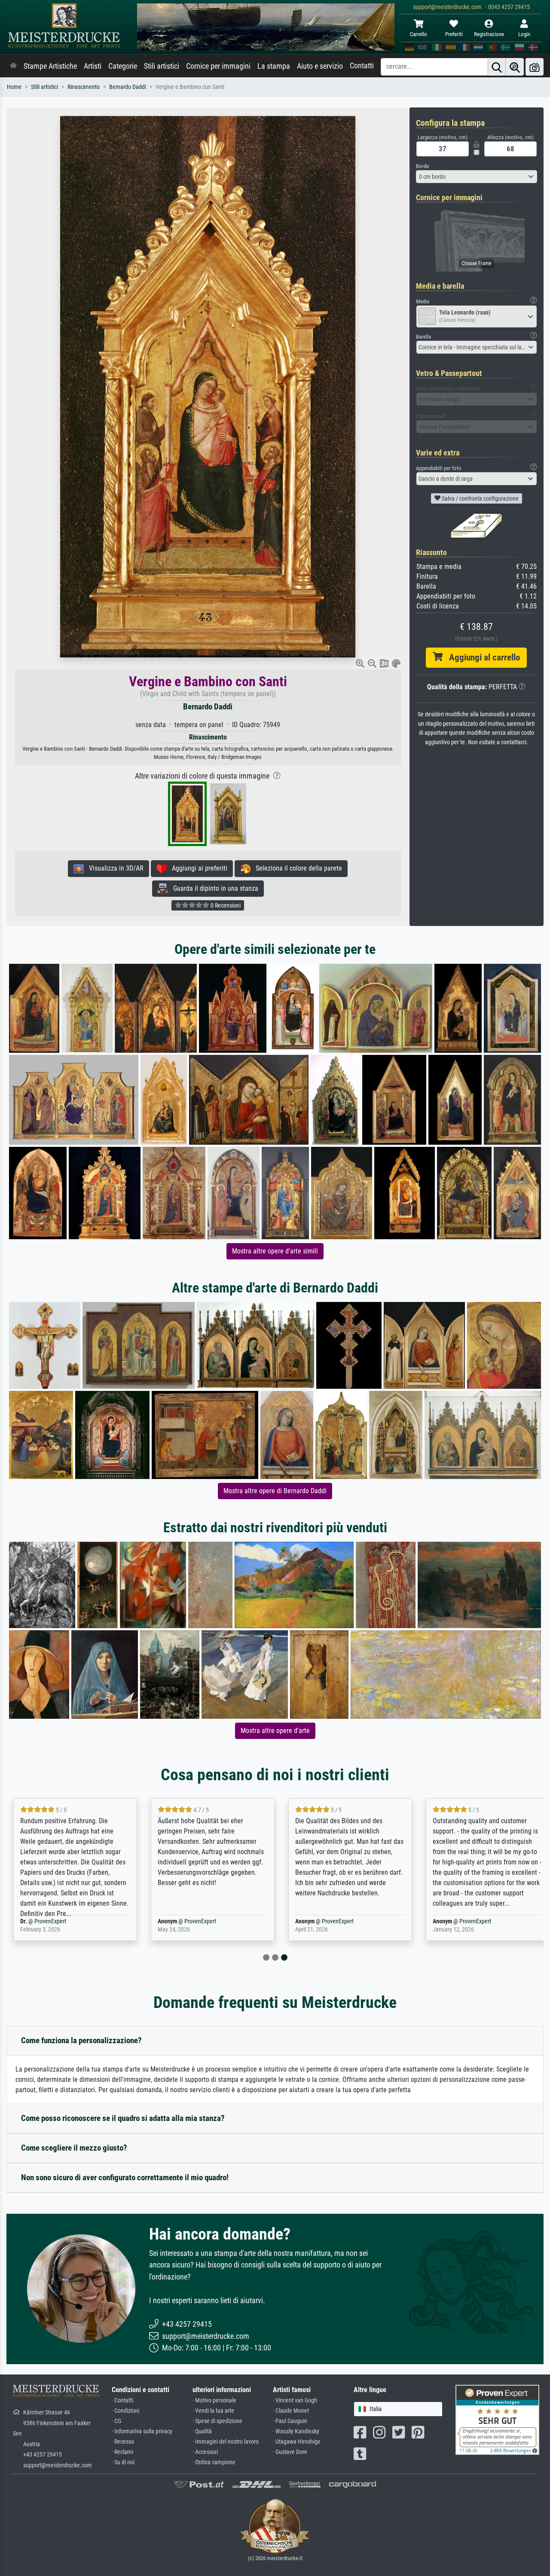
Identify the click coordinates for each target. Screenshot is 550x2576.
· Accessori (205, 2452)
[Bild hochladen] (535, 67)
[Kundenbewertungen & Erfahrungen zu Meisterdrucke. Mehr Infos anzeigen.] (497, 2419)
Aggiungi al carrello (481, 657)
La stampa (274, 66)
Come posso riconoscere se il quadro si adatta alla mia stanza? (123, 2118)
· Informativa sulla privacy (142, 2431)
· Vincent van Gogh (295, 2400)
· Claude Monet (291, 2411)
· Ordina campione (214, 2462)
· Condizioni (125, 2411)
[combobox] (477, 177)
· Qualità (202, 2431)
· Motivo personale (214, 2400)
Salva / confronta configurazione (480, 498)
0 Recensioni (225, 905)
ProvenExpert (50, 1921)
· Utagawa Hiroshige (297, 2442)
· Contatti (122, 2400)
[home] (13, 66)
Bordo (423, 166)
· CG (116, 2421)
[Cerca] (497, 67)
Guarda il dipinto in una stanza (213, 888)
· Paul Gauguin (290, 2421)
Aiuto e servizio (320, 66)
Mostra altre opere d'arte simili (275, 1251)
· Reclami (122, 2452)
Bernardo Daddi (128, 87)
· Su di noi (123, 2462)
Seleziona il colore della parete (296, 868)
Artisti (93, 66)
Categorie (123, 66)
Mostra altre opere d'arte (275, 1731)
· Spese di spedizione (217, 2421)
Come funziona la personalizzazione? (81, 2040)
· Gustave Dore (290, 2452)
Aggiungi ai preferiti (197, 868)
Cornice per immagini (218, 66)
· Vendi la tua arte (213, 2411)
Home (14, 87)
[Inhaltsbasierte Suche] (515, 67)
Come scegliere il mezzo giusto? (74, 2148)
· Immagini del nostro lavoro (226, 2442)
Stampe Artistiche (50, 66)
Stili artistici (162, 66)
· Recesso (123, 2442)
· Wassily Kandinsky (296, 2431)
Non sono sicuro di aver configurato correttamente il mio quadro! (125, 2177)
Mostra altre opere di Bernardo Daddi (275, 1491)
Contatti (362, 66)
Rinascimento (84, 87)
